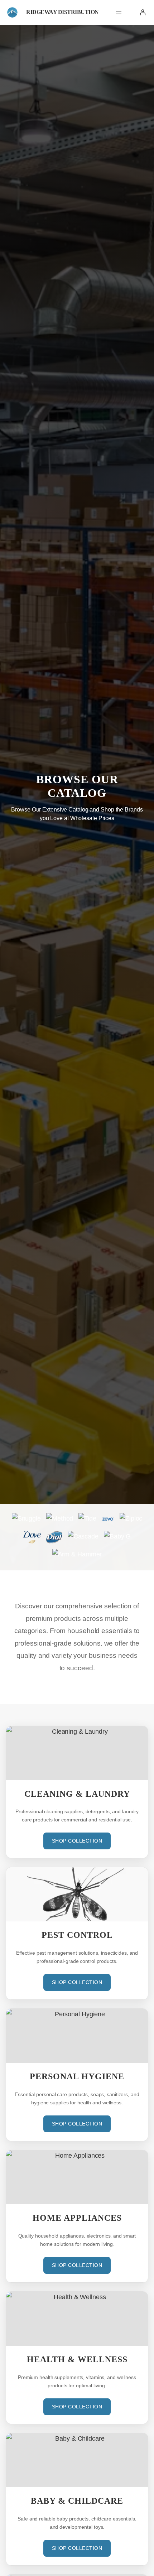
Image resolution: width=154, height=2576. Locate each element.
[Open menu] (119, 13)
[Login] (143, 12)
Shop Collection (77, 1841)
